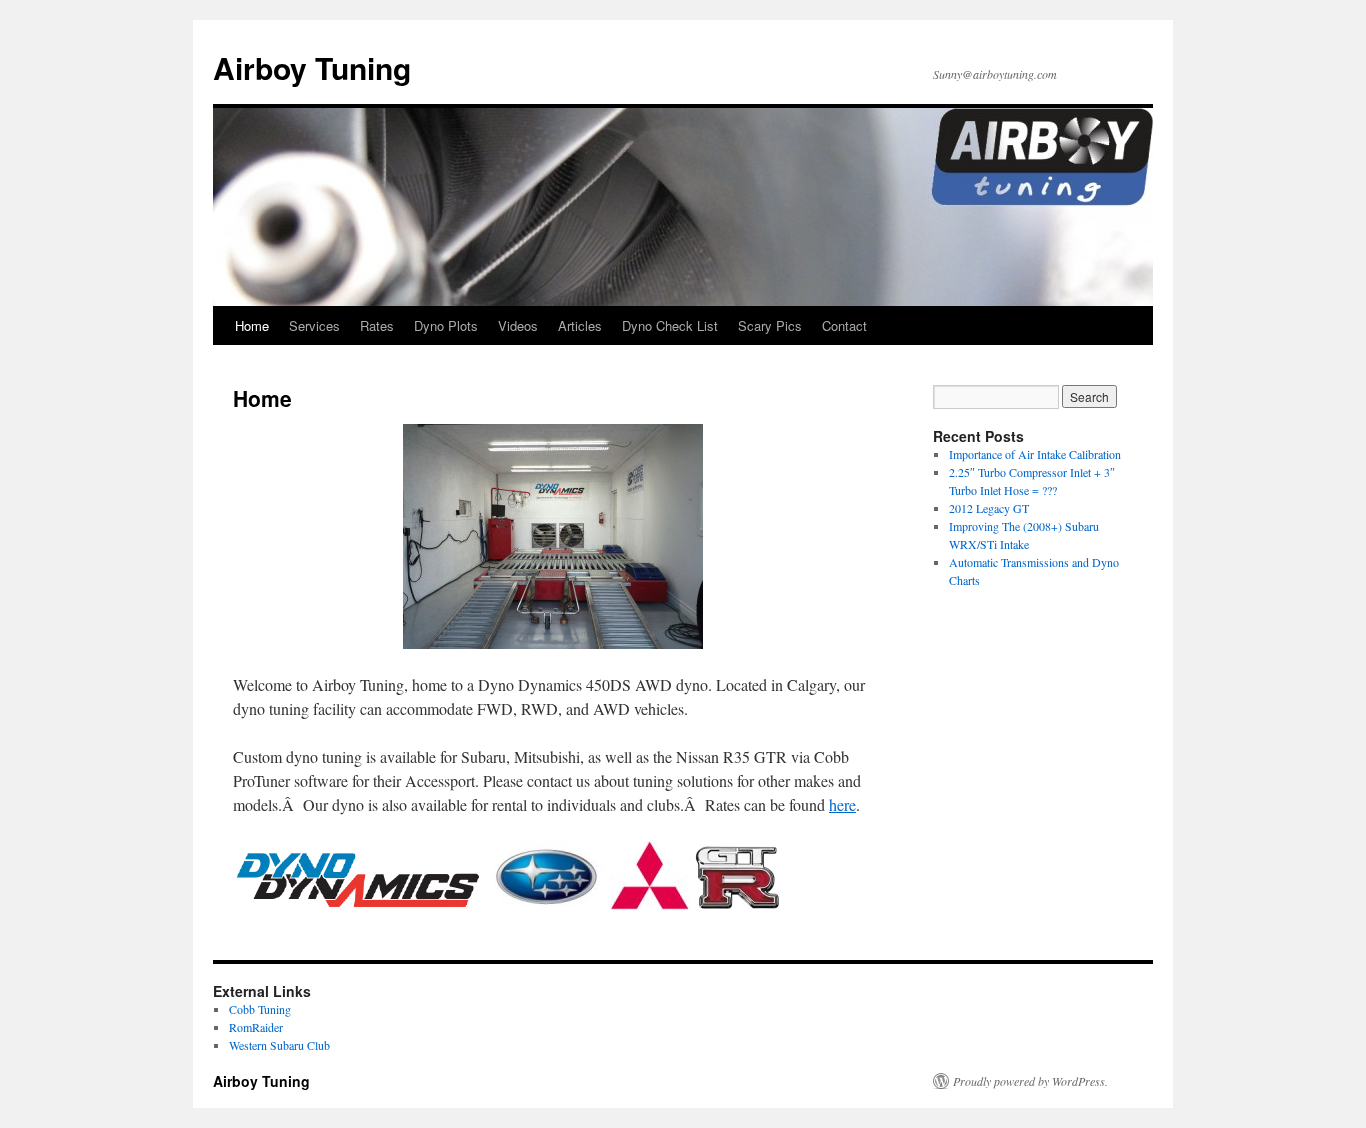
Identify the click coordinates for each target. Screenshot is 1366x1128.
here (842, 804)
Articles (580, 325)
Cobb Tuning (260, 1009)
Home (252, 325)
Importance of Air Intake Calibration (1035, 454)
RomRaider (256, 1027)
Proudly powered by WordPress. (1030, 1081)
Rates (377, 325)
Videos (518, 325)
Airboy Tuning (312, 67)
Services (314, 325)
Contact (844, 325)
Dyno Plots (446, 325)
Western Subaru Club (279, 1045)
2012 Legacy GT (989, 508)
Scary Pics (770, 325)
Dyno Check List (670, 325)
